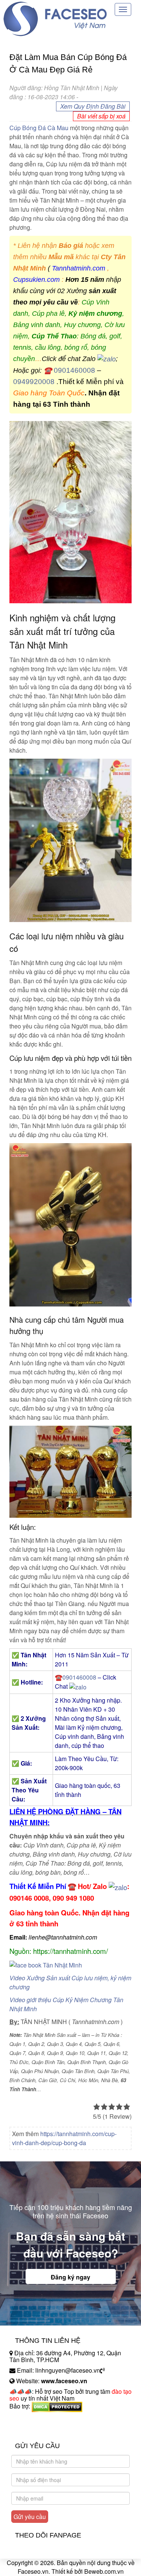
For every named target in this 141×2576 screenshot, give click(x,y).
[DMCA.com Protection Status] (57, 2406)
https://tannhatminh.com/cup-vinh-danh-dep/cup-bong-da (64, 2138)
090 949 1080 (73, 1898)
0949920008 (34, 382)
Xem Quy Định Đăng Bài (93, 106)
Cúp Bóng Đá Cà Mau (39, 128)
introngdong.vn (29, 2419)
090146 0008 (29, 1898)
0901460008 (74, 370)
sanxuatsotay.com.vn (37, 2430)
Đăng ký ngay (70, 2277)
